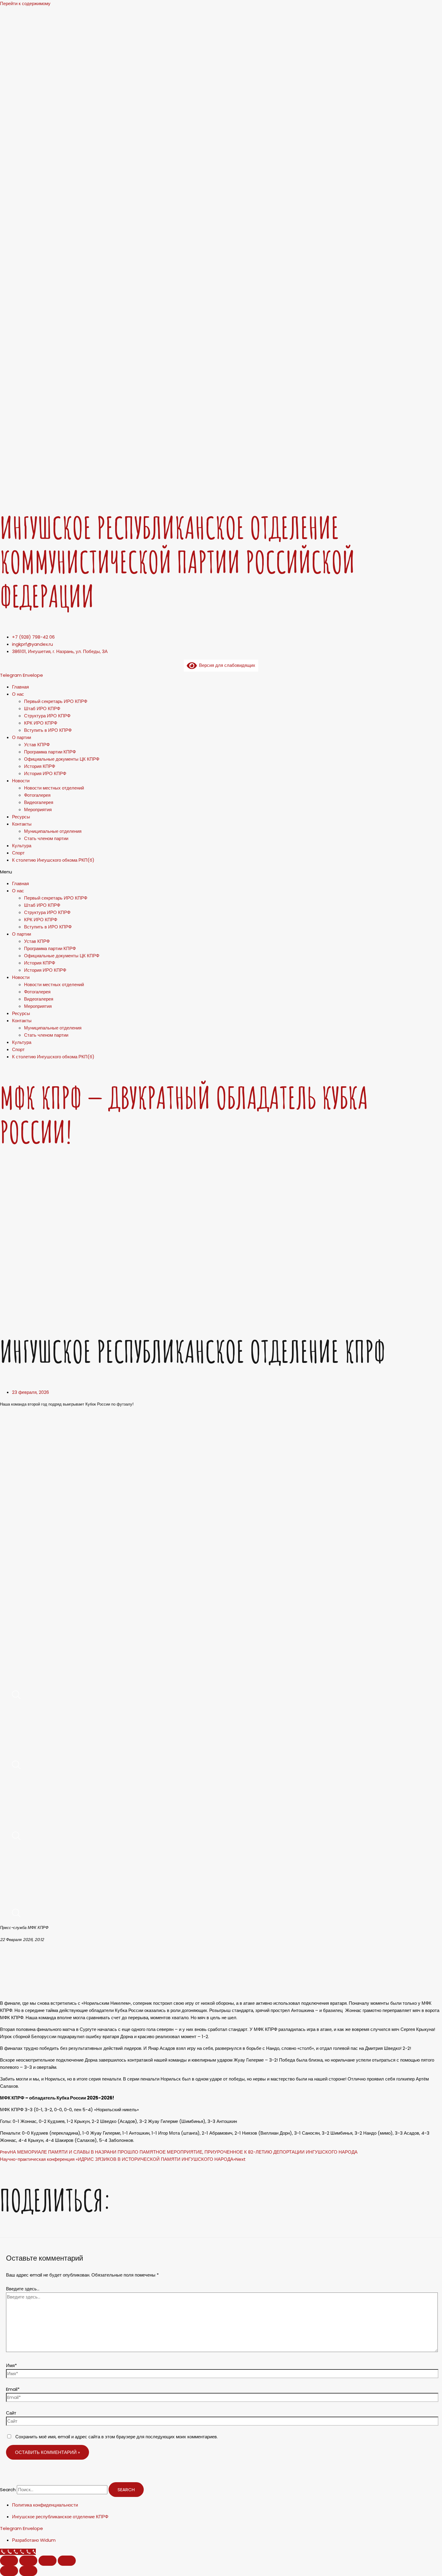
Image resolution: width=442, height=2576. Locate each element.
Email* (13, 2389)
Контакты (22, 824)
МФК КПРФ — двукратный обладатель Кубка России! (184, 1115)
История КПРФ (40, 766)
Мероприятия (38, 810)
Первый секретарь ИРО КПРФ (56, 701)
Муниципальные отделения (53, 831)
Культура (22, 846)
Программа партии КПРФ (50, 752)
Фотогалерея (37, 795)
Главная (20, 687)
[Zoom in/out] (67, 2561)
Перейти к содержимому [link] (25, 3)
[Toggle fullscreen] (48, 2561)
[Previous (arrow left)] (9, 2571)
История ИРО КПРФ (45, 773)
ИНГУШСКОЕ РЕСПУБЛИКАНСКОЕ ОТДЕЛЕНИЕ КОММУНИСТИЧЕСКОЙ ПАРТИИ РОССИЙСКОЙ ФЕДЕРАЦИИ (178, 562)
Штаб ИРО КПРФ (42, 708)
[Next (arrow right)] (28, 2571)
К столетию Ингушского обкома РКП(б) (53, 860)
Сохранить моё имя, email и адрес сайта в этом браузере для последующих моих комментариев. (117, 2437)
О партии (21, 737)
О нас (18, 694)
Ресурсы (21, 817)
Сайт (11, 2413)
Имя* (11, 2365)
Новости (21, 781)
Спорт (18, 853)
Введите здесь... (23, 2289)
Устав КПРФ (37, 745)
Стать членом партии (46, 838)
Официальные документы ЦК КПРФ (62, 759)
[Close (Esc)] (9, 2561)
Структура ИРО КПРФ (47, 716)
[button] (221, 872)
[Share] (28, 2561)
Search (8, 2490)
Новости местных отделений (54, 788)
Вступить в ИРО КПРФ (48, 730)
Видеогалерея (39, 802)
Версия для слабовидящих (226, 665)
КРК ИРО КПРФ (41, 723)
